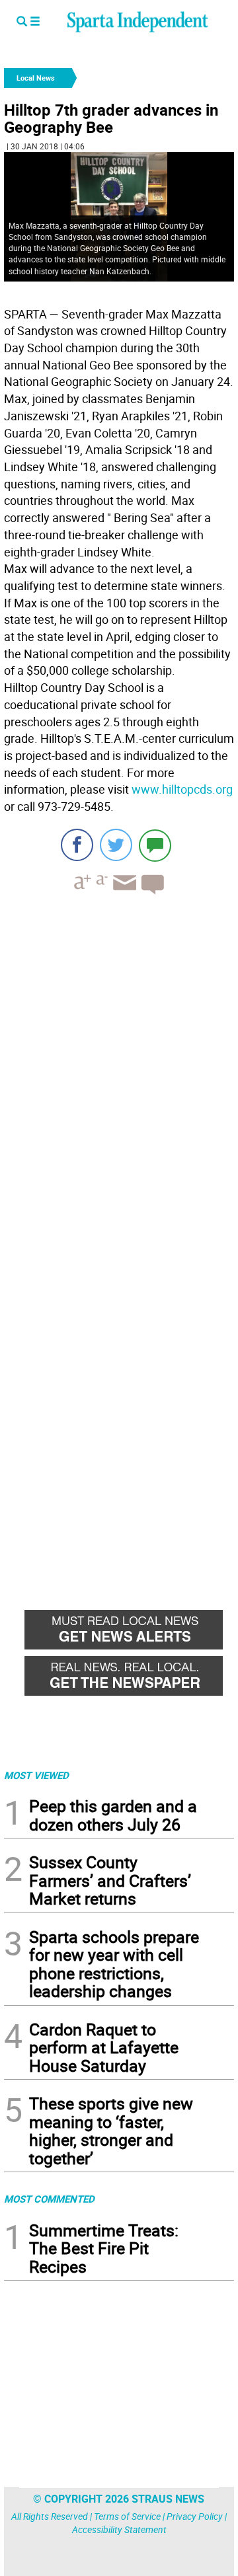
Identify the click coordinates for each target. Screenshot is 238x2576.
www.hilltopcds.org (182, 789)
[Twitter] (116, 845)
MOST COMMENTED (49, 2199)
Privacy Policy (195, 2516)
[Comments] (155, 845)
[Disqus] (119, 1073)
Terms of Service (127, 2516)
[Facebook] (77, 845)
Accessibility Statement (119, 2529)
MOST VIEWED (36, 1775)
